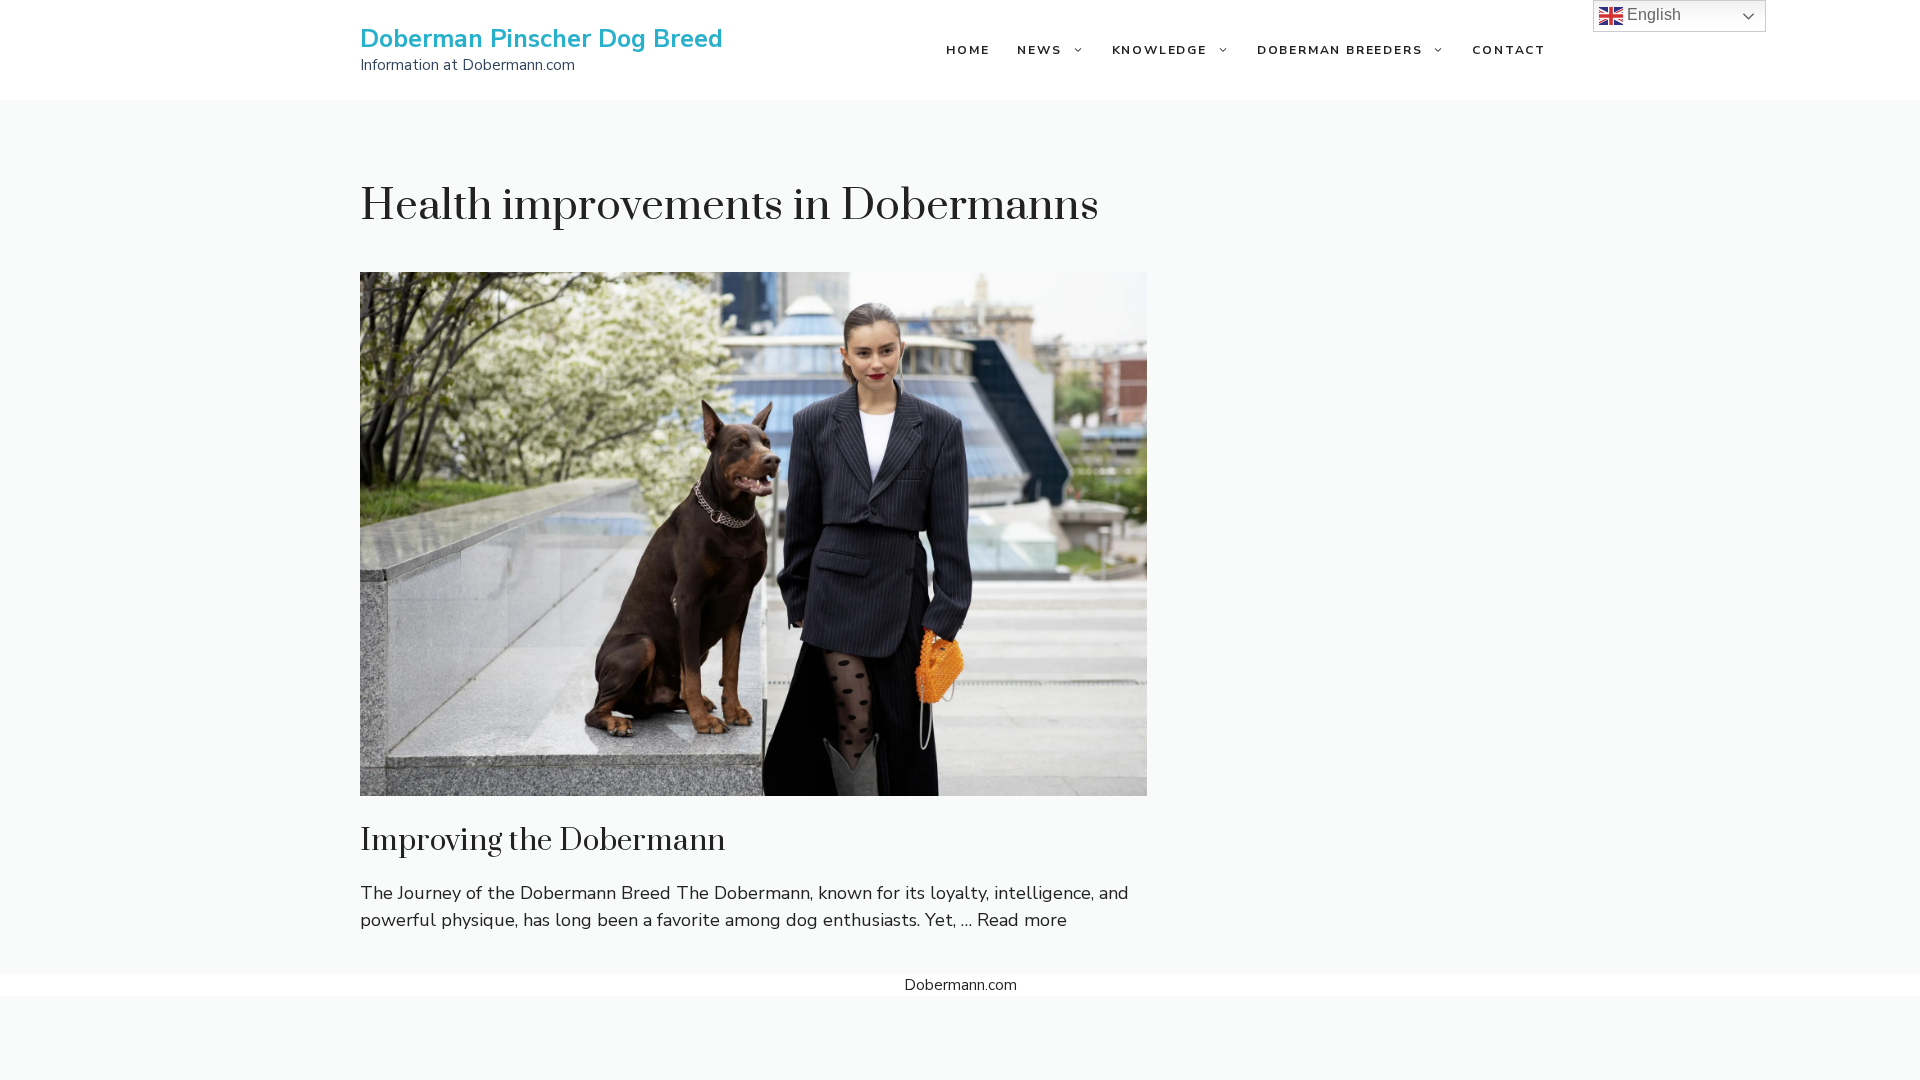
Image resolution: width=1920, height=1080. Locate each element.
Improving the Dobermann (542, 841)
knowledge (1159, 50)
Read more (1022, 920)
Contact (1509, 50)
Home (967, 50)
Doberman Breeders (1340, 50)
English (1652, 14)
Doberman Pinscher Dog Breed (541, 39)
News (1039, 50)
